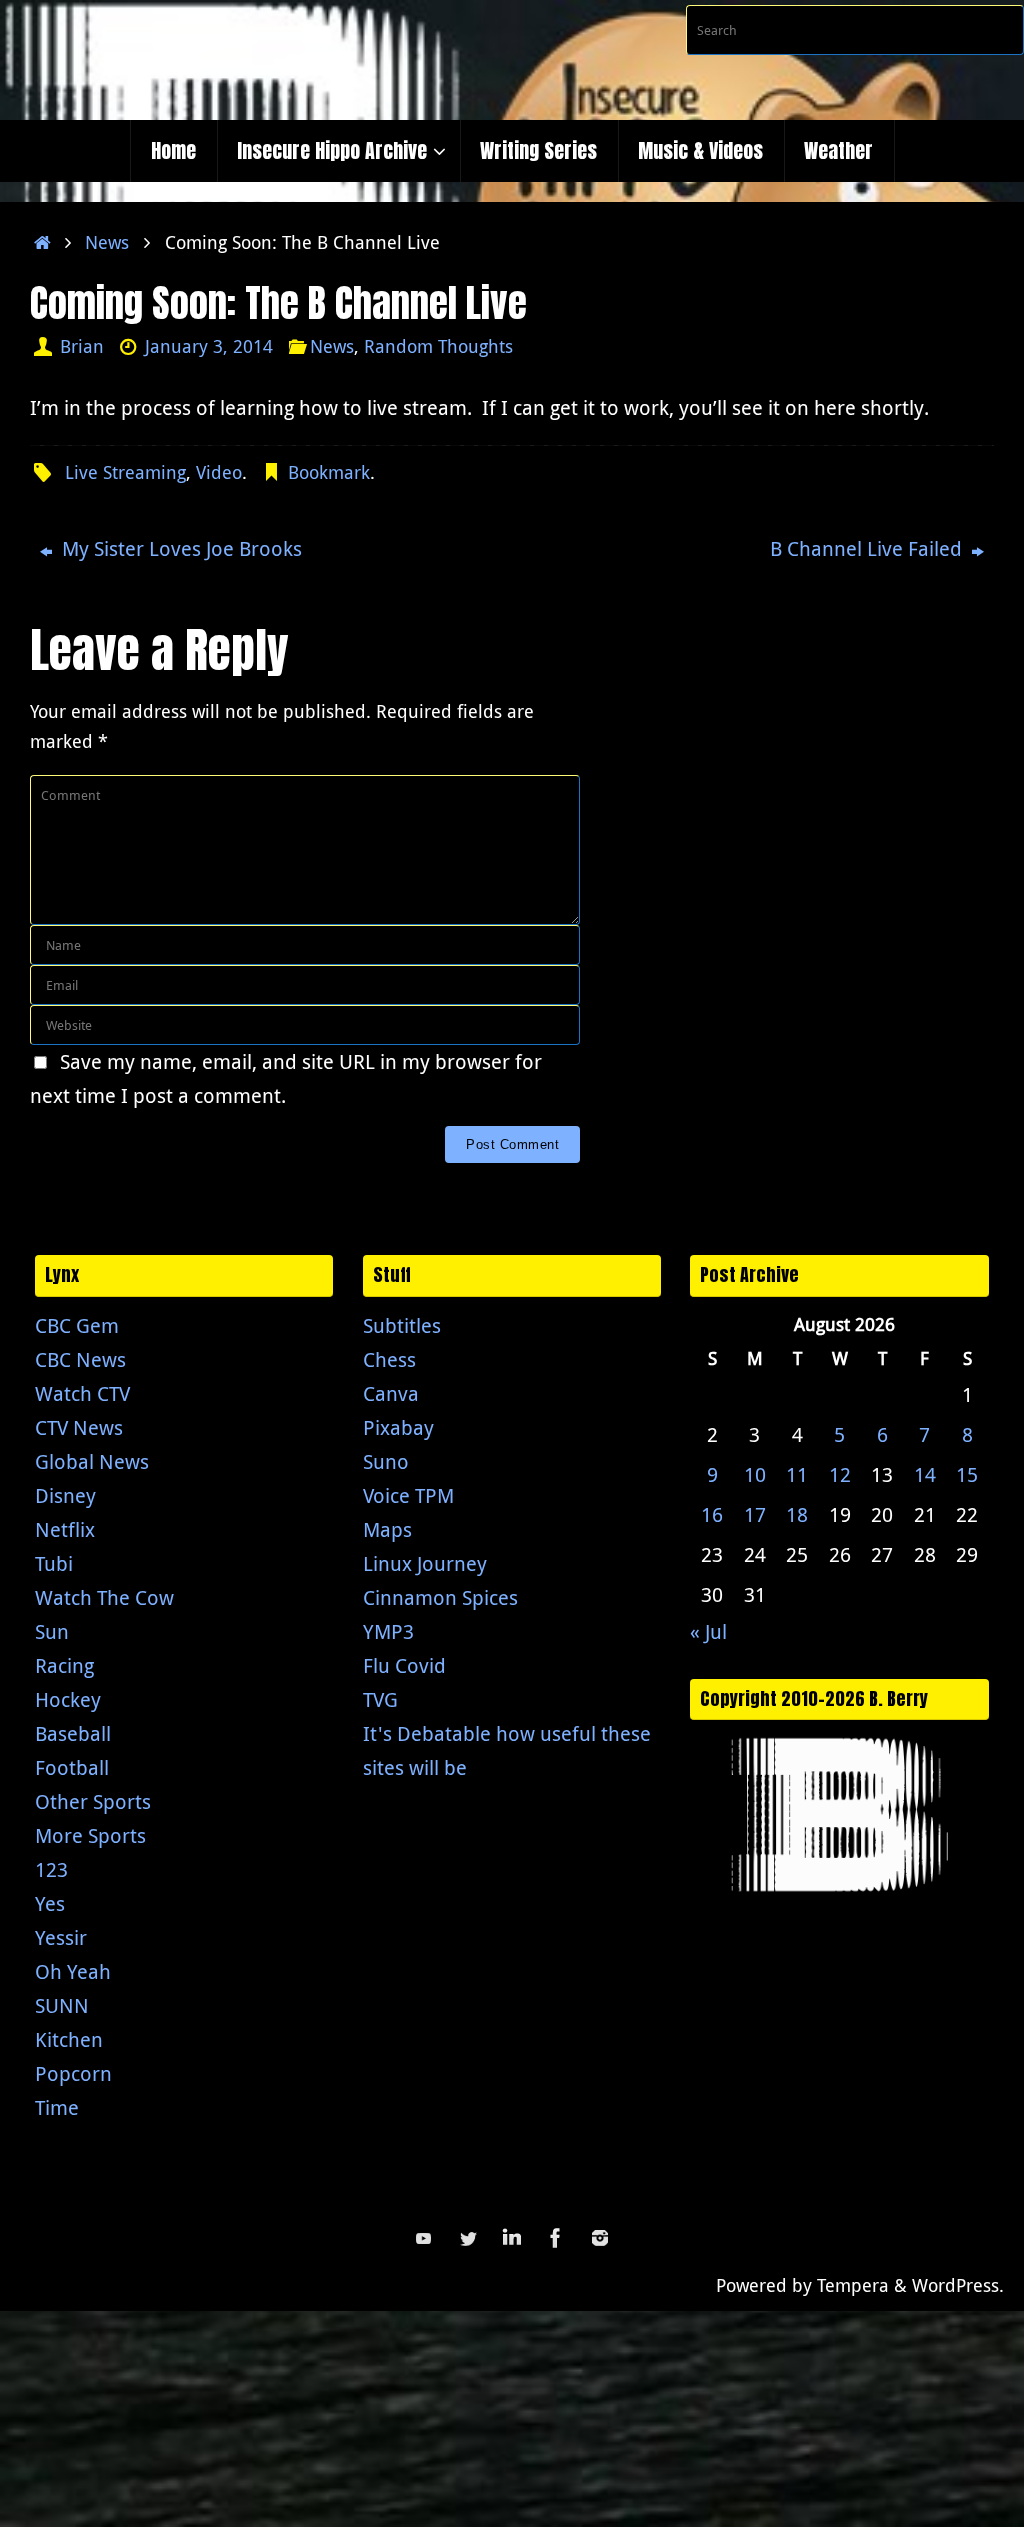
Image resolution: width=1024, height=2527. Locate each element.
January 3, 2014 (209, 346)
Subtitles (402, 1325)
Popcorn (73, 2073)
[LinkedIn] (512, 2238)
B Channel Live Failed (868, 548)
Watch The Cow (104, 1597)
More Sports (90, 1835)
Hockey (68, 1699)
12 (840, 1474)
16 (712, 1514)
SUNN (62, 2005)
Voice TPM (408, 1495)
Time (57, 2107)
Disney (65, 1495)
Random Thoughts (438, 346)
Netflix (65, 1529)
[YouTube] (424, 2238)
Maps (387, 1529)
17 (755, 1514)
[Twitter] (468, 2238)
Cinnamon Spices (440, 1597)
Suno (386, 1461)
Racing (64, 1665)
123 (51, 1869)
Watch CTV (82, 1393)
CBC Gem (77, 1325)
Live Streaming (125, 472)
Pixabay (398, 1427)
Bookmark (329, 472)
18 (797, 1514)
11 (797, 1474)
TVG (380, 1699)
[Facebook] (556, 2238)
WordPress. (958, 2285)
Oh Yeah (73, 1971)
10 (755, 1474)
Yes (50, 1903)
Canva (391, 1393)
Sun (52, 1631)
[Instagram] (600, 2238)
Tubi (54, 1563)
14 (925, 1474)
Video (219, 472)
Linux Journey (425, 1563)
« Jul (708, 1631)
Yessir (61, 1937)
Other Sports (93, 1801)
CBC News (80, 1359)
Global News (92, 1461)
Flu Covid (404, 1665)
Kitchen (69, 2039)
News (107, 242)
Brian (82, 346)
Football (72, 1767)
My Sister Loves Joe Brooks (179, 548)
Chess (389, 1359)
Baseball (73, 1733)
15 (967, 1474)
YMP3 (388, 1631)
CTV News (79, 1427)
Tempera (853, 2285)
